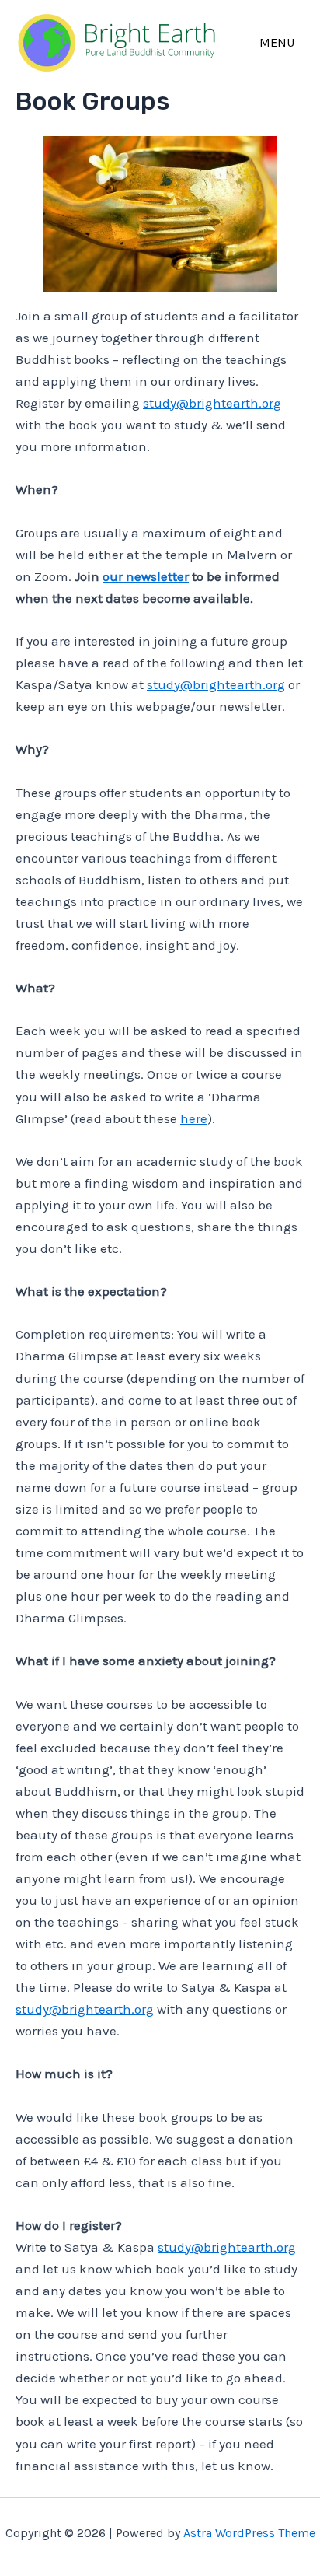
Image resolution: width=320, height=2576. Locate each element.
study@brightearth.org (212, 403)
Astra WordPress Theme (249, 2533)
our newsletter (146, 576)
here (194, 1118)
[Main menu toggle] (278, 42)
